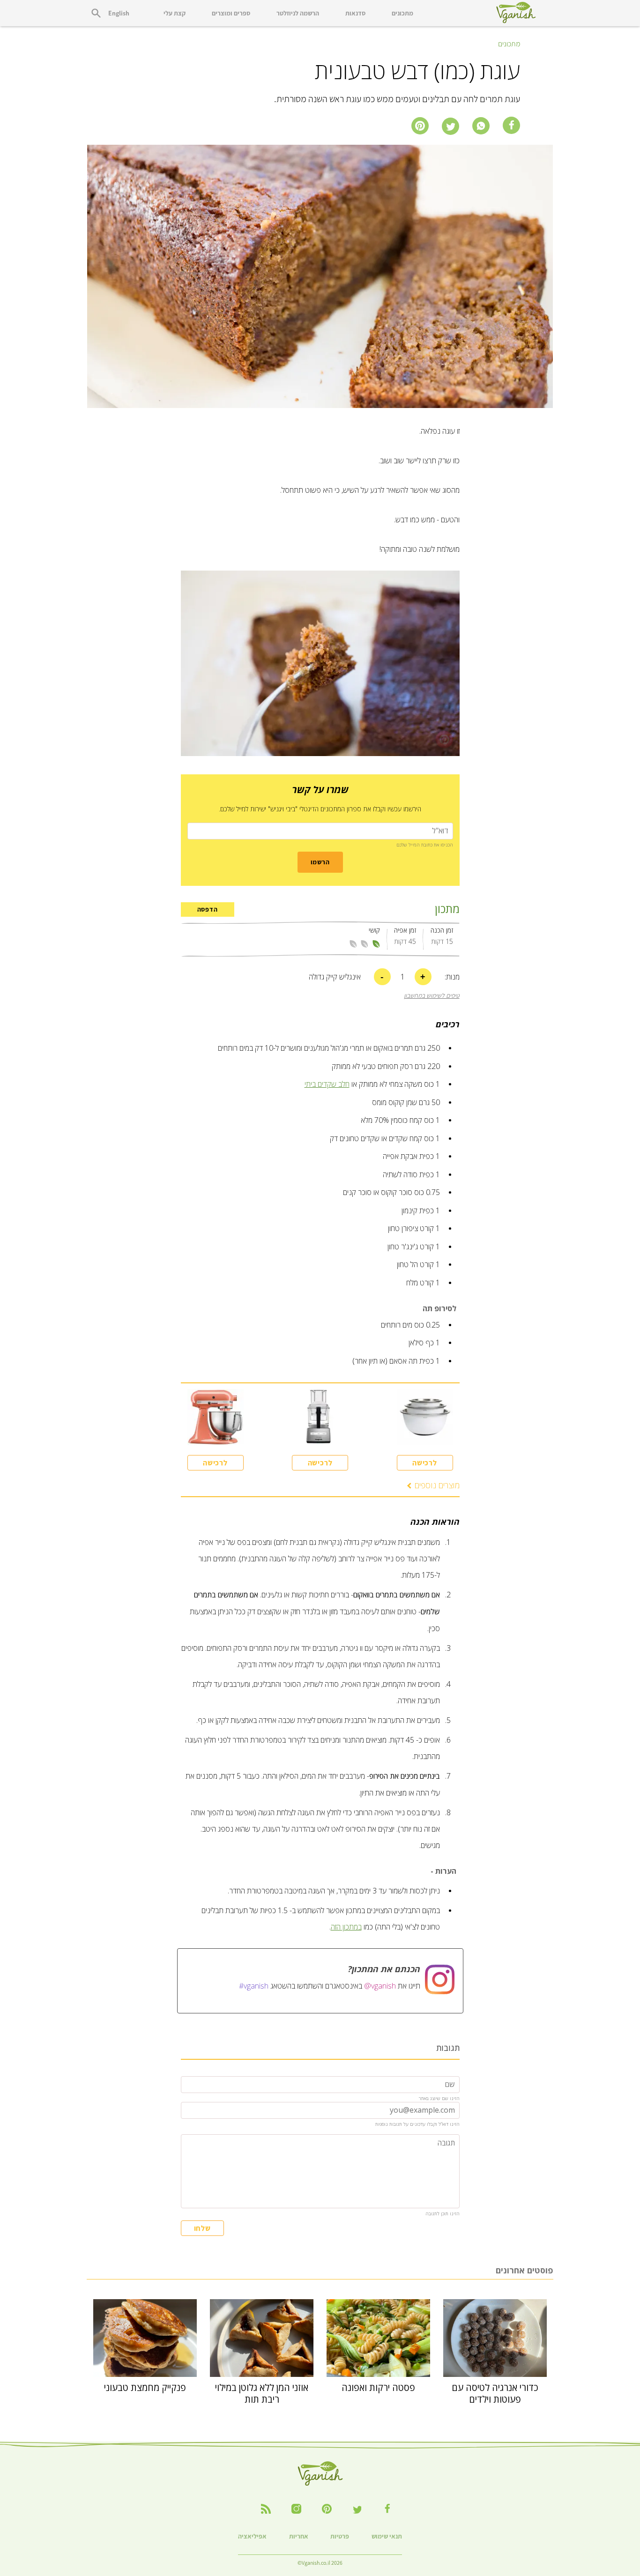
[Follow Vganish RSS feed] (266, 2509)
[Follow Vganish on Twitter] (357, 2509)
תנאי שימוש (387, 2536)
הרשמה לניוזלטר (298, 13)
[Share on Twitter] (450, 126)
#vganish (254, 1986)
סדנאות (355, 13)
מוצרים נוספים (437, 1485)
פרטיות (340, 2536)
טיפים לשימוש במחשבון (432, 996)
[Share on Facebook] (511, 125)
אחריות (299, 2536)
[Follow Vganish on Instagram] (296, 2509)
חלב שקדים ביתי (327, 1084)
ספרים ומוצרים (231, 13)
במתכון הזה (346, 1927)
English (119, 13)
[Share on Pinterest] (420, 126)
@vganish (380, 1986)
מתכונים (402, 13)
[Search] (96, 13)
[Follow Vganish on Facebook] (388, 2508)
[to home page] (516, 13)
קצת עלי (175, 13)
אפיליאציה (252, 2536)
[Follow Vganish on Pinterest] (327, 2509)
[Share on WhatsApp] (481, 126)
